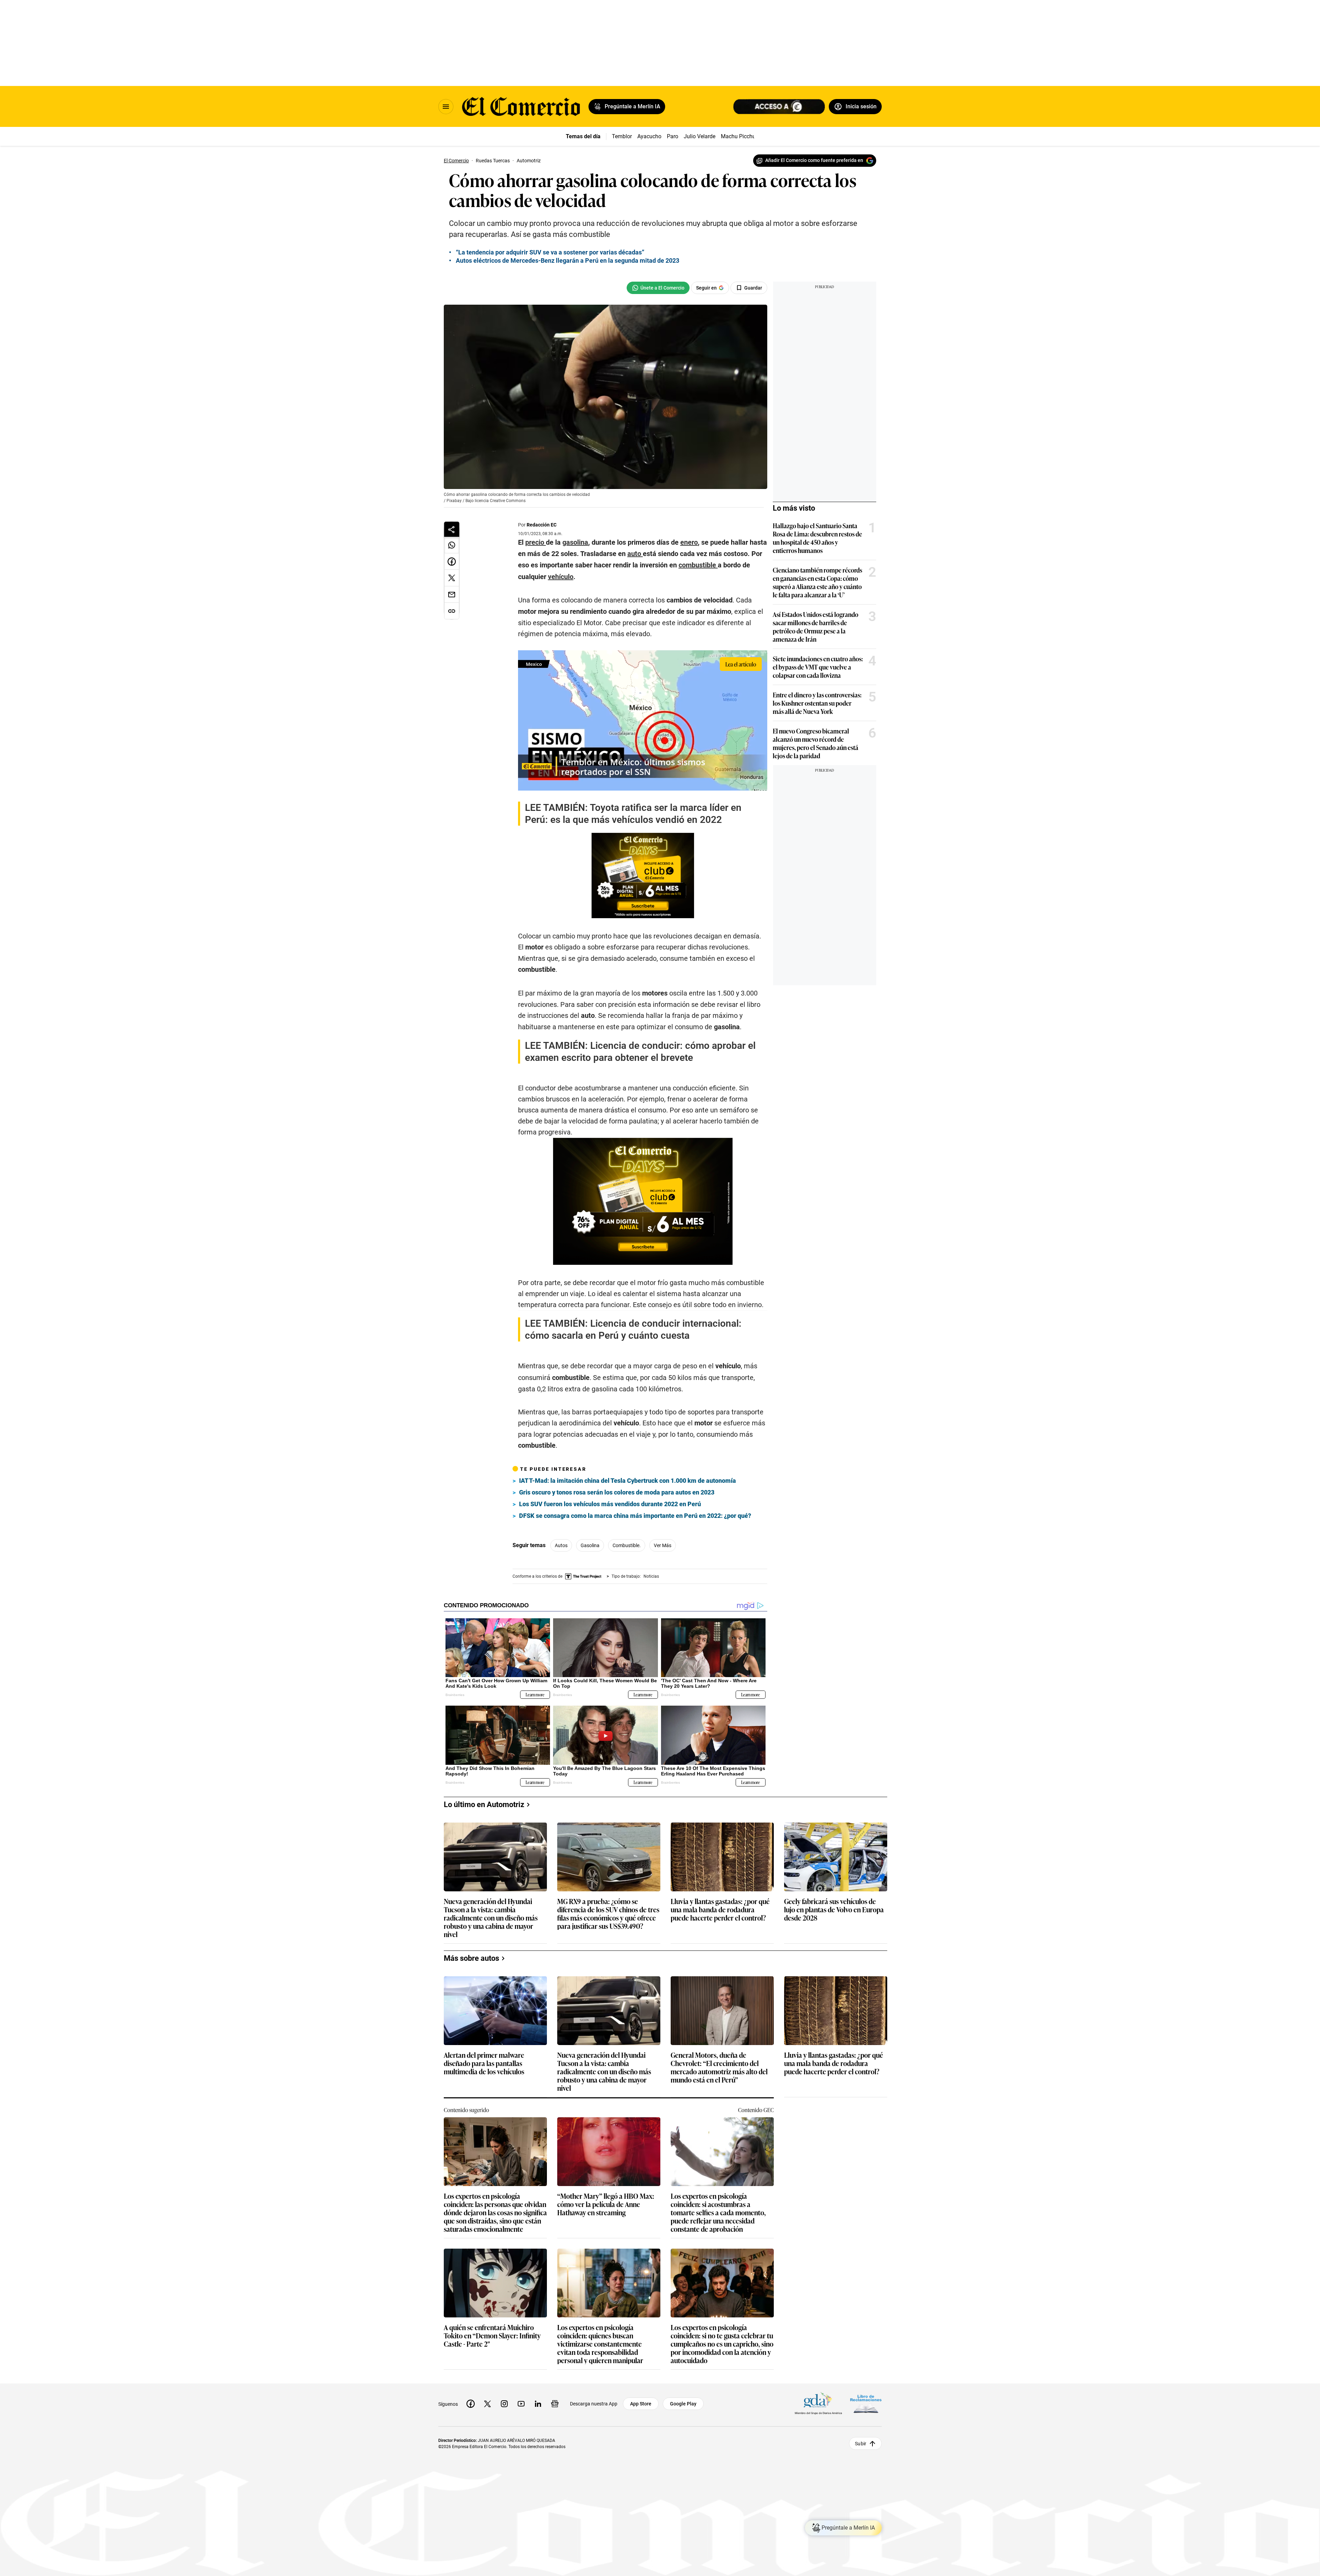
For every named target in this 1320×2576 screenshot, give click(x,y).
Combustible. (627, 1545)
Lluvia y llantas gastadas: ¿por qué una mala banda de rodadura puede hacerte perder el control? (720, 1910)
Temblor (622, 136)
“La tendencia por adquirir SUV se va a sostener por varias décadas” (550, 252)
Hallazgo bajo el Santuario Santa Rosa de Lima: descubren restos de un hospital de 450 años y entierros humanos (817, 538)
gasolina (590, 1545)
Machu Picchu (738, 136)
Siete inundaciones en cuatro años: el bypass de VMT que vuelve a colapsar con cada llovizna (818, 667)
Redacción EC (542, 525)
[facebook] (471, 2404)
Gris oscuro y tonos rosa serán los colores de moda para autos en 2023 (617, 1492)
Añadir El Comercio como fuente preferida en (814, 160)
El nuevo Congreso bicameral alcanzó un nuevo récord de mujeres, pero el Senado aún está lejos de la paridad (816, 743)
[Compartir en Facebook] (452, 562)
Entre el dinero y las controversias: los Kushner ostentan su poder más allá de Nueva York (817, 703)
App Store (641, 2404)
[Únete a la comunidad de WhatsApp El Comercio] (658, 288)
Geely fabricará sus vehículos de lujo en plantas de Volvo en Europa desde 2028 (834, 1910)
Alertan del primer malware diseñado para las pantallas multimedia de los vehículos (484, 2063)
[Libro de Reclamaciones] (866, 2404)
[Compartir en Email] (452, 595)
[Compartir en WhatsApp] (452, 545)
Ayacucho (649, 136)
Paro (673, 136)
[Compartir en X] (452, 578)
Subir (861, 2443)
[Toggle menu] (446, 107)
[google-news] (555, 2404)
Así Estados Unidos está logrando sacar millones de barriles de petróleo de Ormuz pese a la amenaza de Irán (816, 627)
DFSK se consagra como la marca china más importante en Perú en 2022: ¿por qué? (635, 1516)
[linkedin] (538, 2404)
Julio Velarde (700, 136)
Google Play (683, 2404)
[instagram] (504, 2404)
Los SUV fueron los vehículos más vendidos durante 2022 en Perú (610, 1504)
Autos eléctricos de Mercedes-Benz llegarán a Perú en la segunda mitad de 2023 (568, 260)
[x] (487, 2404)
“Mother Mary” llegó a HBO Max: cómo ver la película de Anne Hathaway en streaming (606, 2204)
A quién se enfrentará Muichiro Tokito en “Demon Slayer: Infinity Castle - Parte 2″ (492, 2336)
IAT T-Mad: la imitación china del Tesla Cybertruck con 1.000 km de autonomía (628, 1481)
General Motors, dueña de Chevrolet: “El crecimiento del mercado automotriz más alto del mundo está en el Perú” (719, 2067)
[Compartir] (452, 529)
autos (561, 1545)
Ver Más (663, 1545)
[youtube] (521, 2404)
